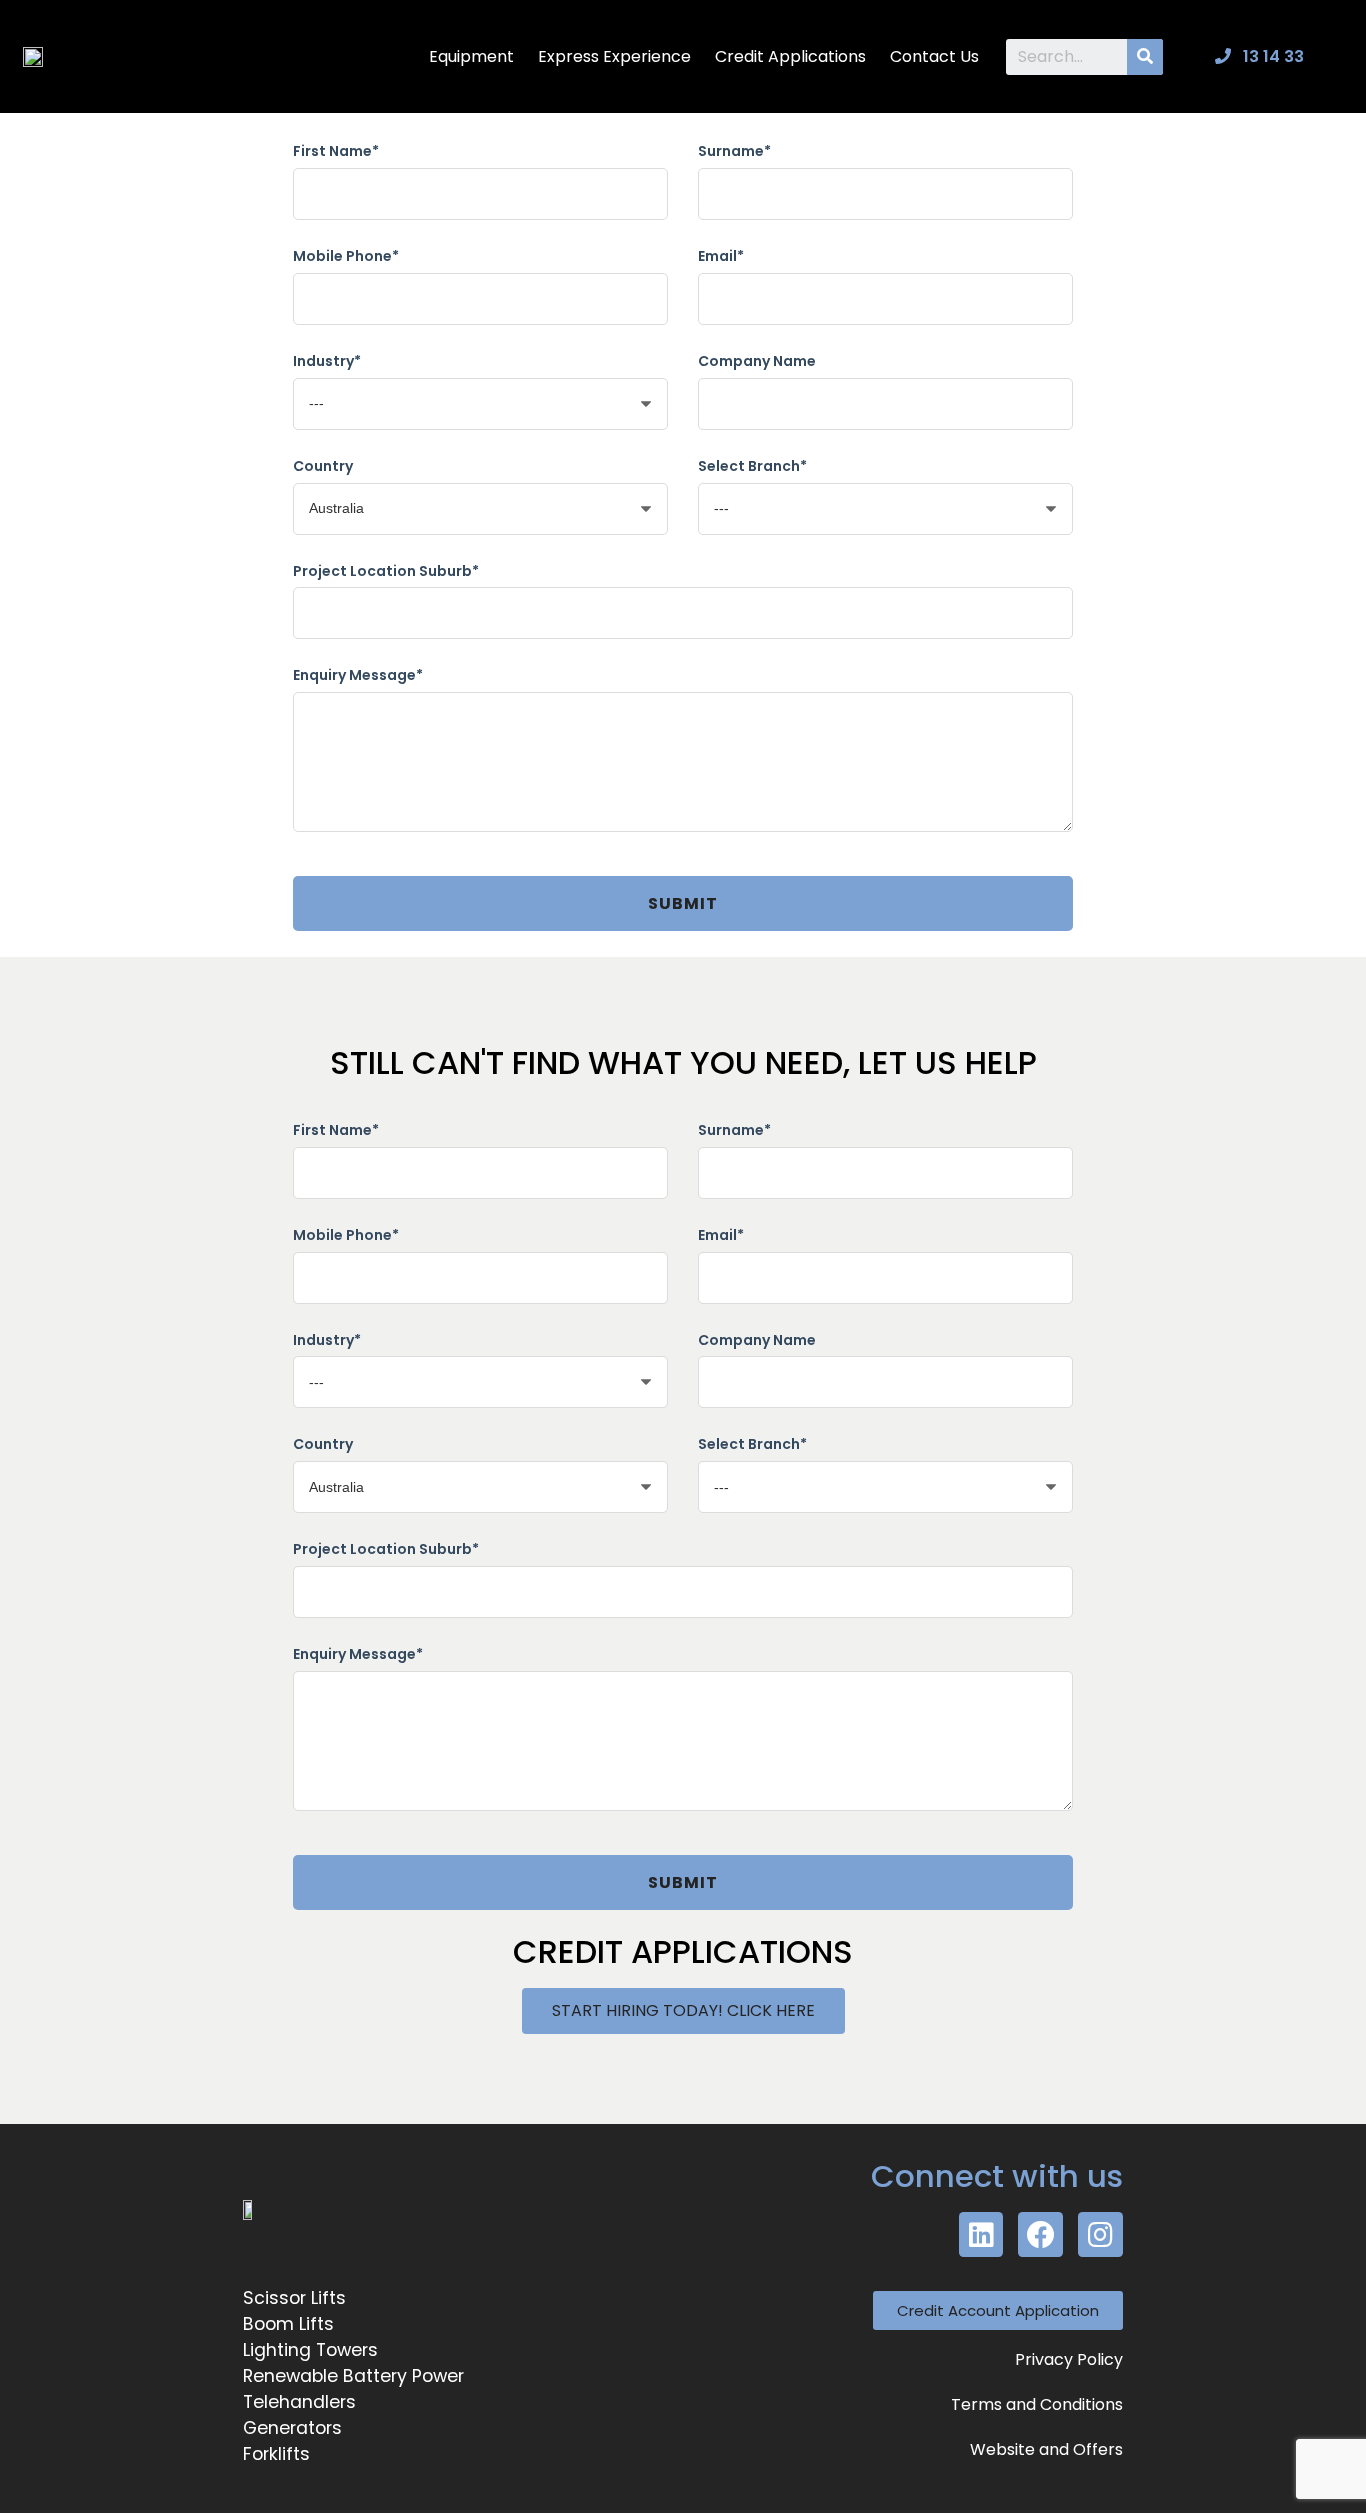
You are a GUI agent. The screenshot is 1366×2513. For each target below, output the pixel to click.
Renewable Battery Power (353, 2376)
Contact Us (934, 56)
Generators (292, 2428)
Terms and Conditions (1037, 2404)
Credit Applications (790, 56)
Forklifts (276, 2454)
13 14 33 (1271, 56)
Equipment (471, 56)
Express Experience (614, 56)
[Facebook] (1040, 2234)
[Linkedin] (981, 2234)
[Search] (1145, 57)
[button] (683, 2011)
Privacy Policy (1069, 2359)
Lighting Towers (310, 2350)
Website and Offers (1046, 2449)
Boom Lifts (288, 2324)
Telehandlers (299, 2402)
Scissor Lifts (294, 2298)
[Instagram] (1100, 2234)
